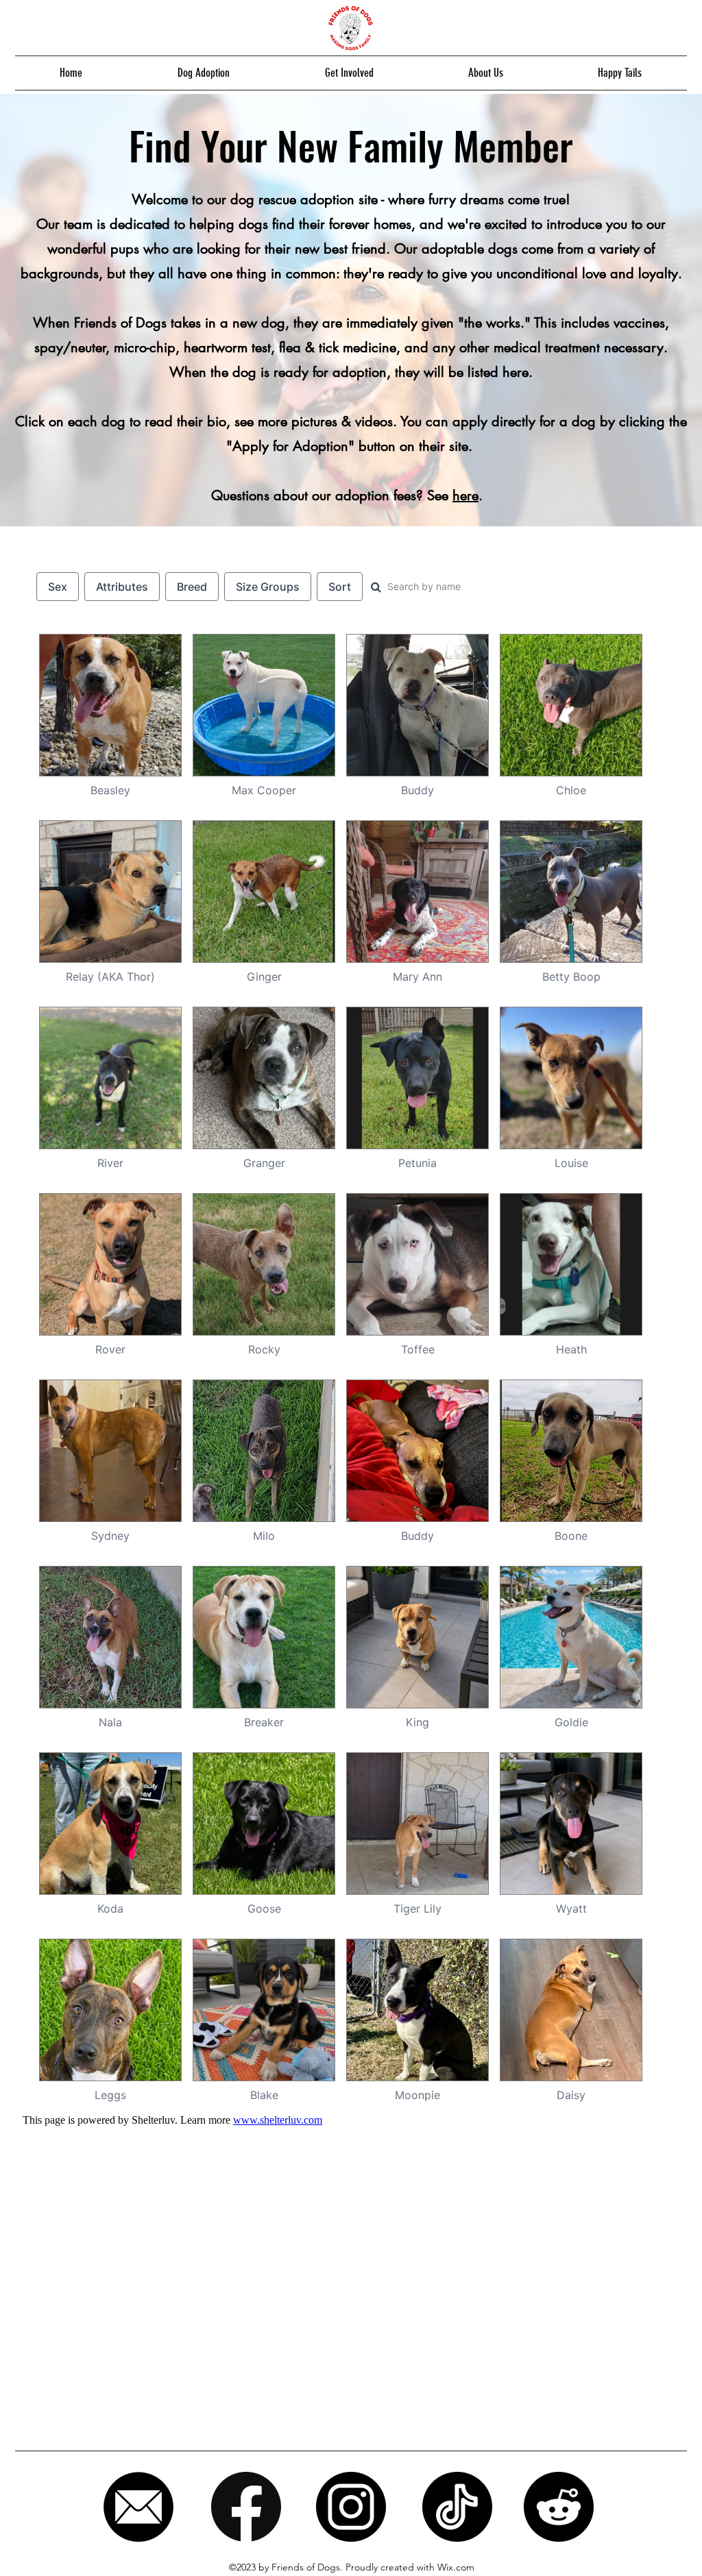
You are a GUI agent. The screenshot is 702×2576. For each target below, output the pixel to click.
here (465, 495)
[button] (203, 73)
